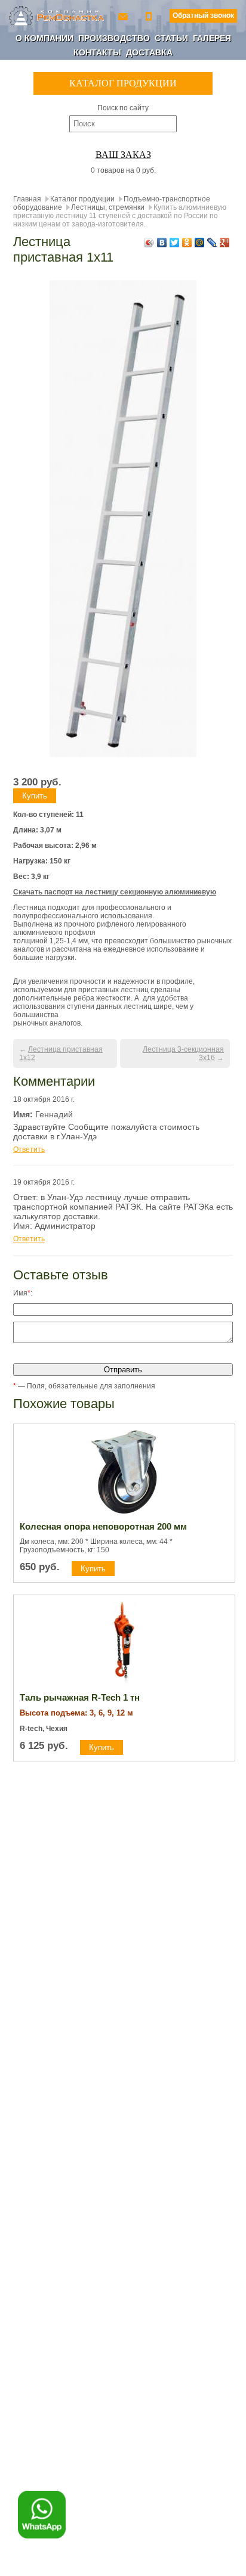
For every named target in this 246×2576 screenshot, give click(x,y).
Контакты (97, 52)
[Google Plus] (225, 243)
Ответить (29, 1149)
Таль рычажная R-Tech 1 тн (80, 1697)
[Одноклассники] (187, 243)
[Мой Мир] (200, 243)
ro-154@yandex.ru (124, 16)
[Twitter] (175, 243)
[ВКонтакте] (162, 243)
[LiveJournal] (212, 243)
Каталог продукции (82, 199)
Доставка (149, 52)
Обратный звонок (203, 15)
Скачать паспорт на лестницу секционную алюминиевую (115, 892)
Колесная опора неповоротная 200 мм (103, 1526)
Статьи (171, 38)
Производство (114, 38)
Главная (27, 199)
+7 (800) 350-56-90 (150, 16)
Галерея (212, 38)
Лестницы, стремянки (108, 207)
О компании (44, 38)
